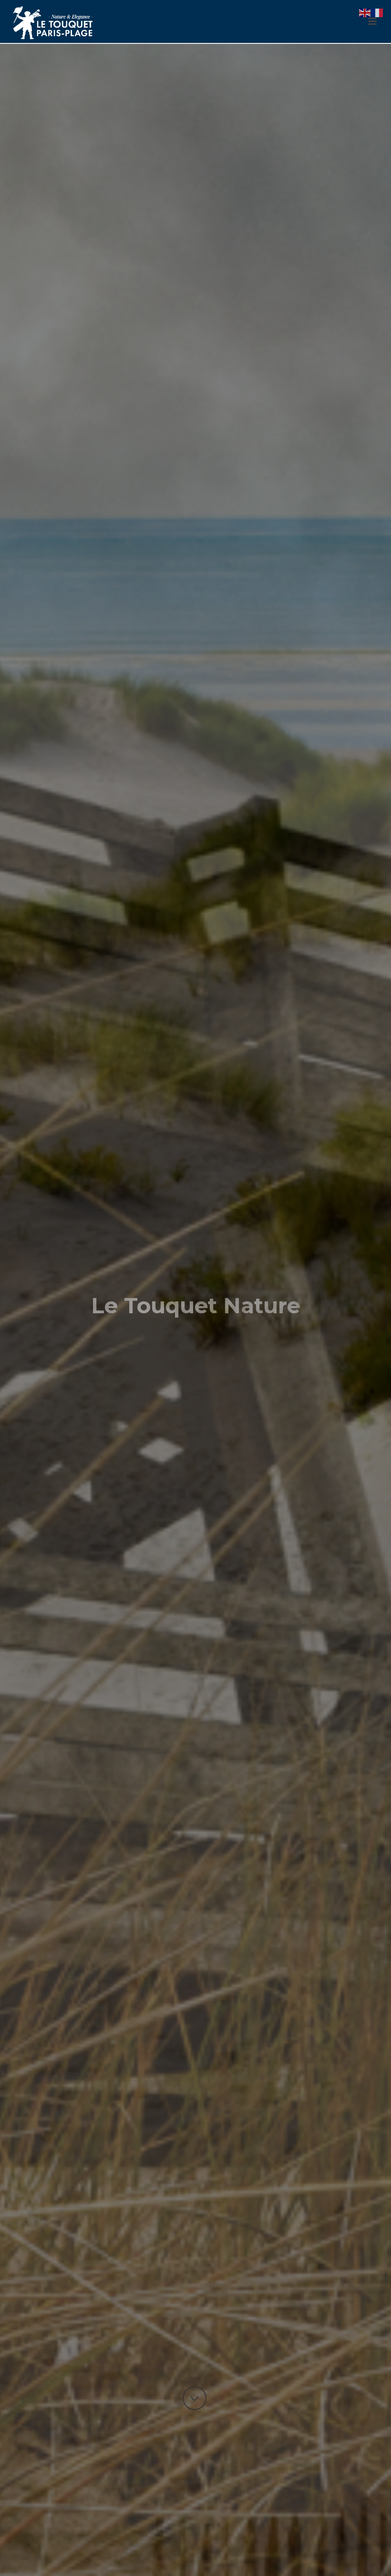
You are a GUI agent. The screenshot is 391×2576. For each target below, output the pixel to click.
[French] (378, 12)
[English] (365, 12)
